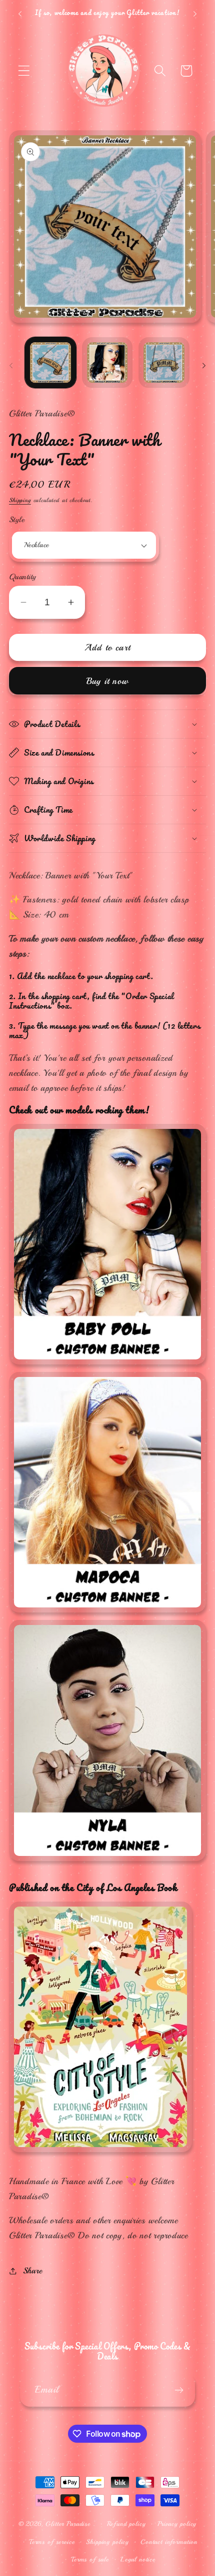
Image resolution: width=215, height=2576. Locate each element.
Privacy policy (177, 2524)
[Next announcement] (195, 14)
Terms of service (52, 2542)
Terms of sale (90, 2559)
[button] (24, 71)
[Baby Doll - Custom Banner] (107, 1364)
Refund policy (126, 2524)
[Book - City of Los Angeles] (100, 2157)
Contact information (169, 2542)
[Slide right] (204, 366)
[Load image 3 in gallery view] (164, 363)
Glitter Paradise (68, 2524)
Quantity (23, 577)
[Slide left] (11, 366)
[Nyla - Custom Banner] (107, 1866)
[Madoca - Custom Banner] (107, 1609)
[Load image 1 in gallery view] (50, 363)
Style (17, 520)
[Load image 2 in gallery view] (107, 363)
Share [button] (33, 2271)
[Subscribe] (179, 2390)
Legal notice (138, 2559)
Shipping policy (107, 2542)
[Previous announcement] (20, 14)
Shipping (20, 500)
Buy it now (107, 681)
